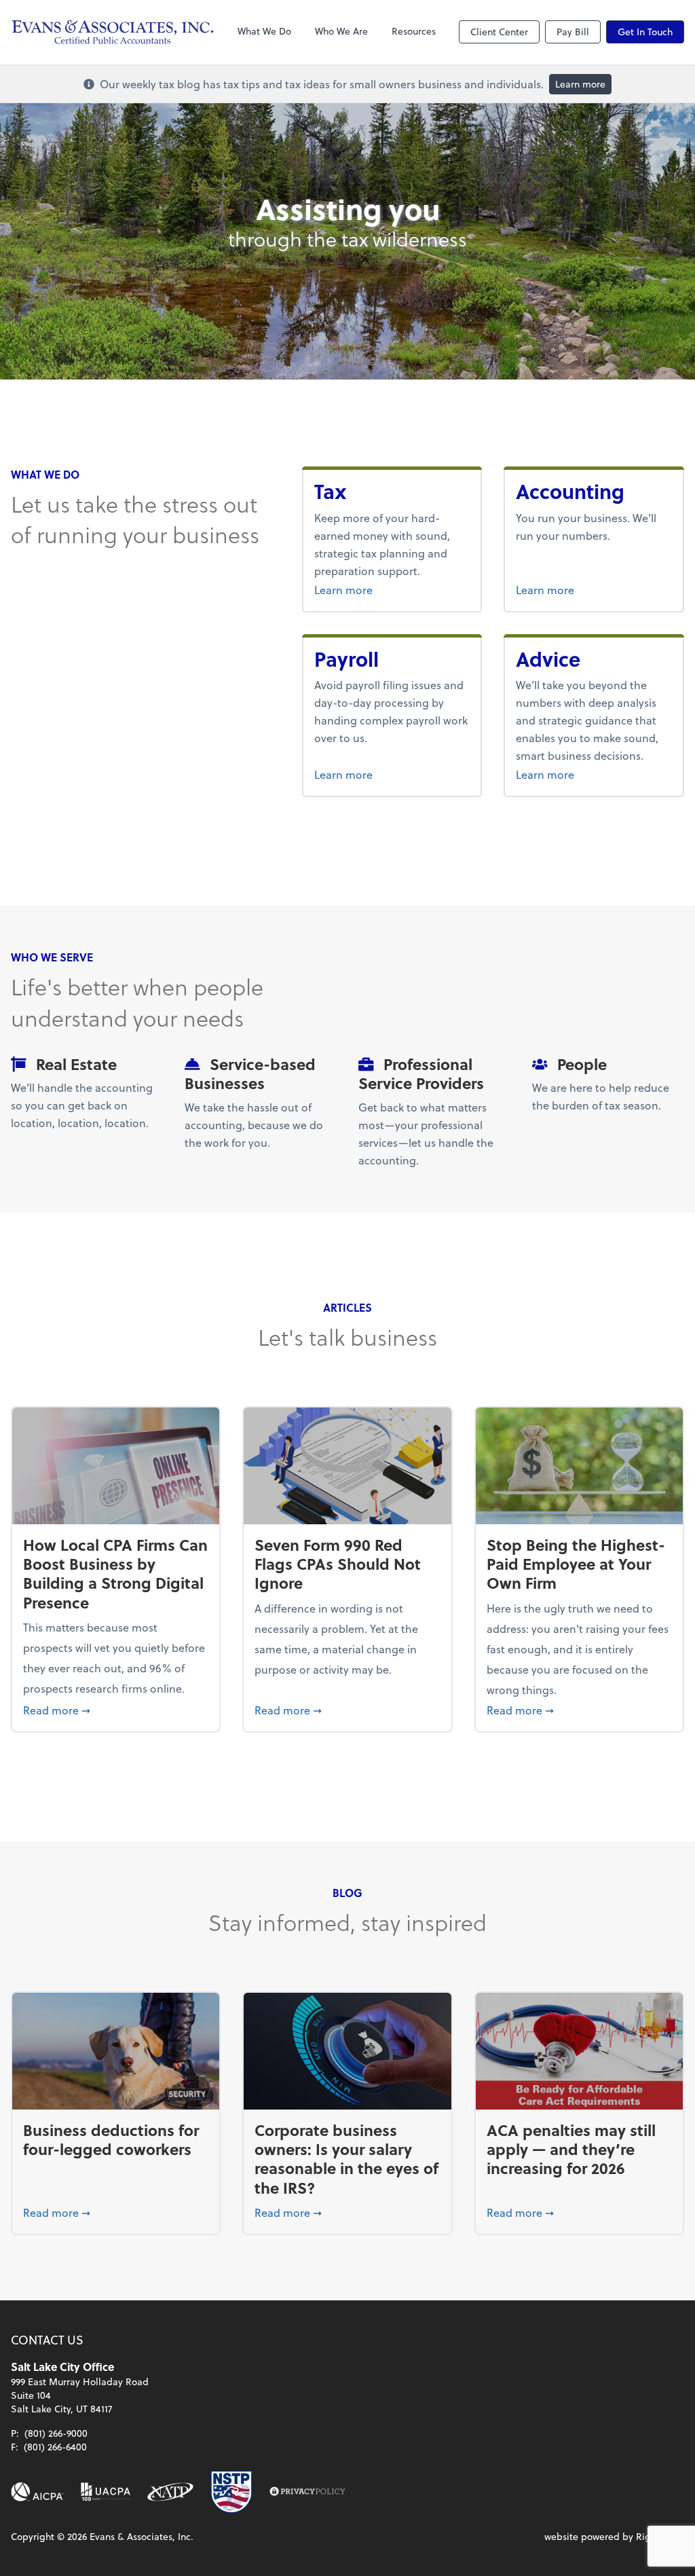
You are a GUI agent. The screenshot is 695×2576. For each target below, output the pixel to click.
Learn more (580, 84)
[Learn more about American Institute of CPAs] (37, 2492)
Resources (414, 31)
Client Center (499, 32)
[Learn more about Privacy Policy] (307, 2492)
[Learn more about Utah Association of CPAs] (106, 2492)
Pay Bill (573, 32)
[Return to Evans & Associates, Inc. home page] (113, 32)
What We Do (264, 31)
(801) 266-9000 (56, 2433)
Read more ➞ (116, 1710)
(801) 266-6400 (55, 2447)
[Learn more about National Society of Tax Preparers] (231, 2492)
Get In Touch (645, 32)
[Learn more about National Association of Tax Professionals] (171, 2492)
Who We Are (341, 31)
